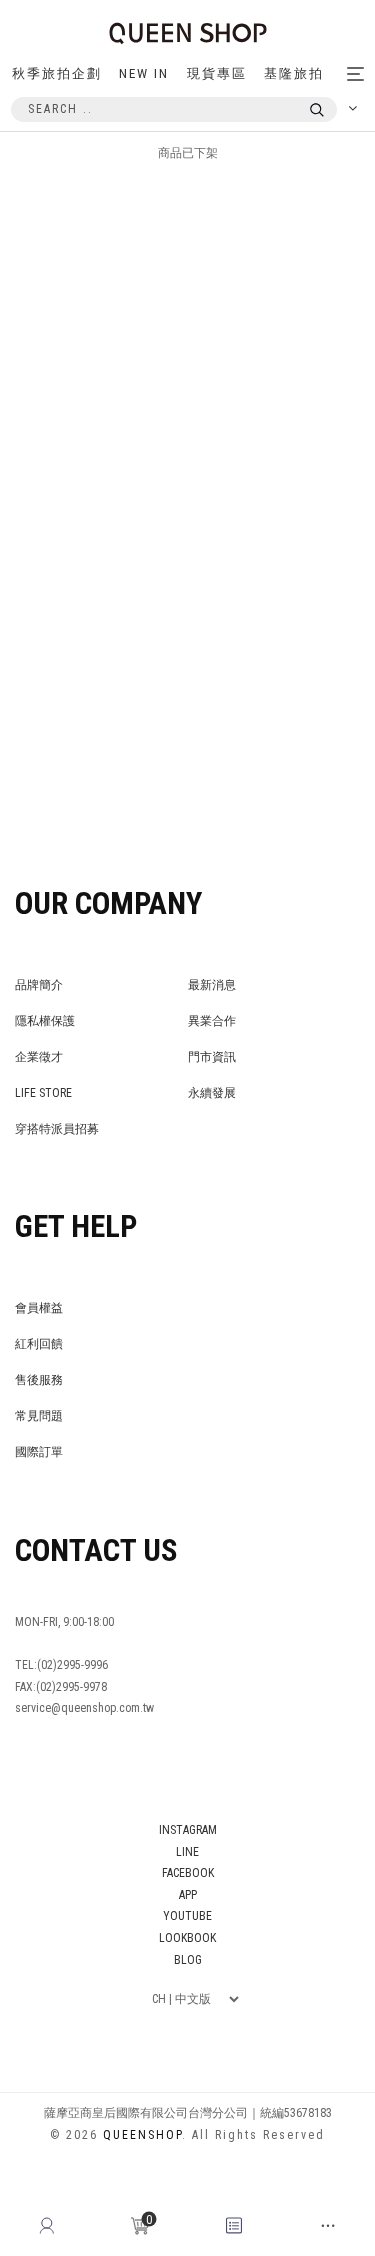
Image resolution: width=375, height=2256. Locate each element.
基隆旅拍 (294, 73)
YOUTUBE (187, 1916)
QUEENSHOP (142, 2135)
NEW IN (144, 73)
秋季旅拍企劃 (57, 73)
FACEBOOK (188, 1873)
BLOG (188, 1960)
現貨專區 (217, 73)
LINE (187, 1852)
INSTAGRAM (188, 1830)
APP (188, 1895)
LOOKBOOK (187, 1938)
